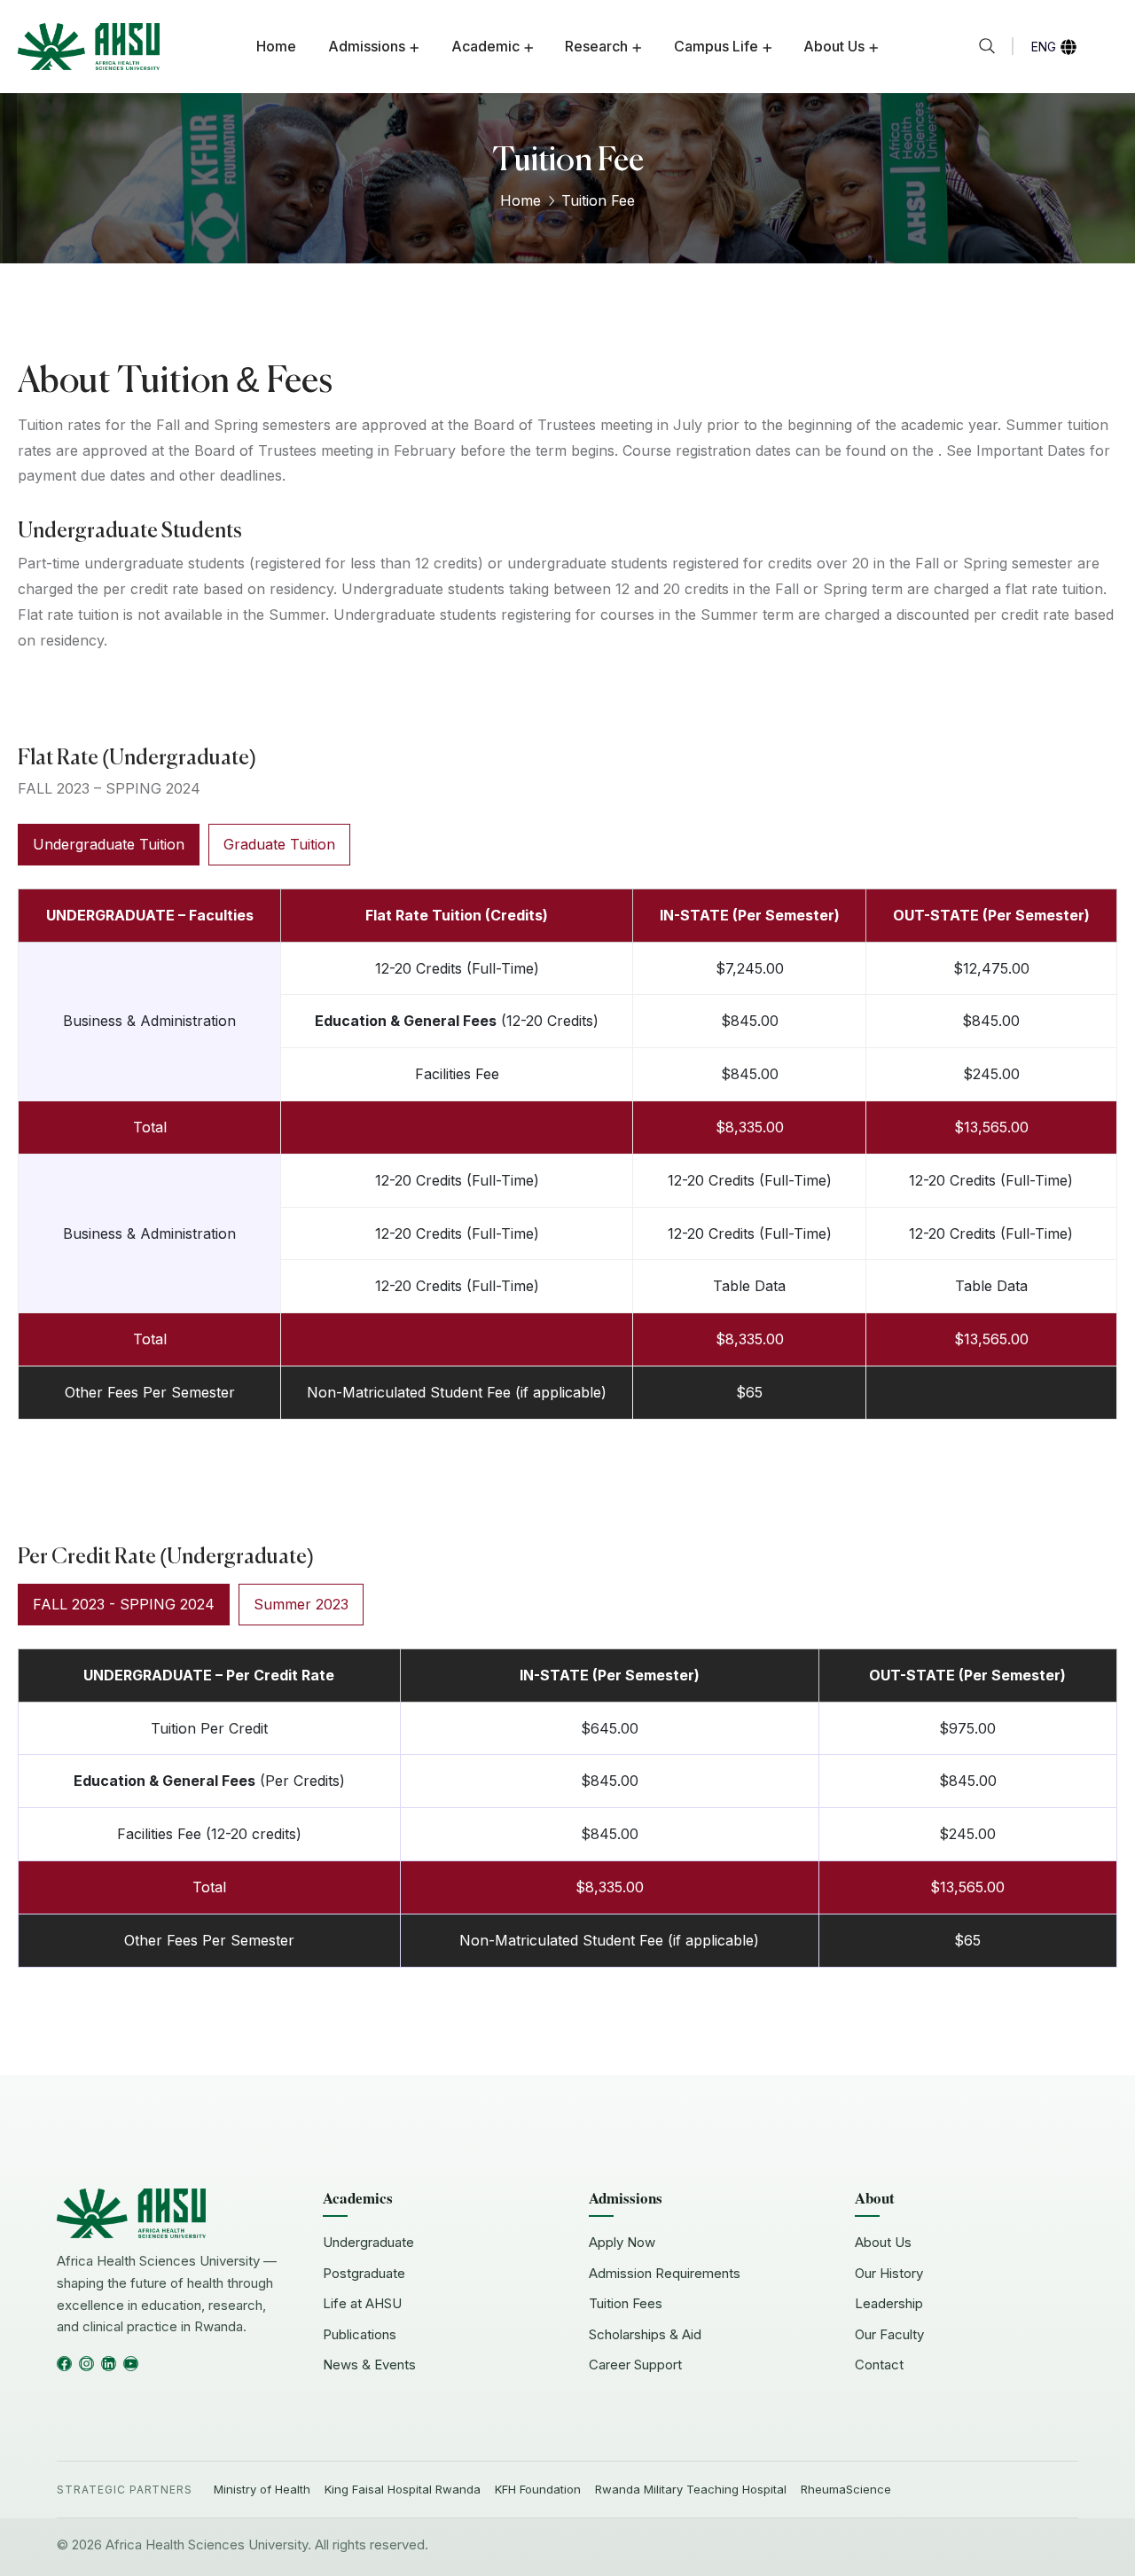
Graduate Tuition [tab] (279, 844)
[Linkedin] (109, 2364)
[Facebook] (64, 2364)
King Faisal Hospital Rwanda (403, 2489)
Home (521, 200)
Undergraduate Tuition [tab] (109, 844)
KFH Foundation (538, 2489)
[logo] (89, 45)
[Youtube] (131, 2364)
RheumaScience (846, 2489)
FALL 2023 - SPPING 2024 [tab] (124, 1604)
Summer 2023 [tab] (301, 1604)
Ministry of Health (262, 2489)
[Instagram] (86, 2364)
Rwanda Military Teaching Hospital (691, 2489)
